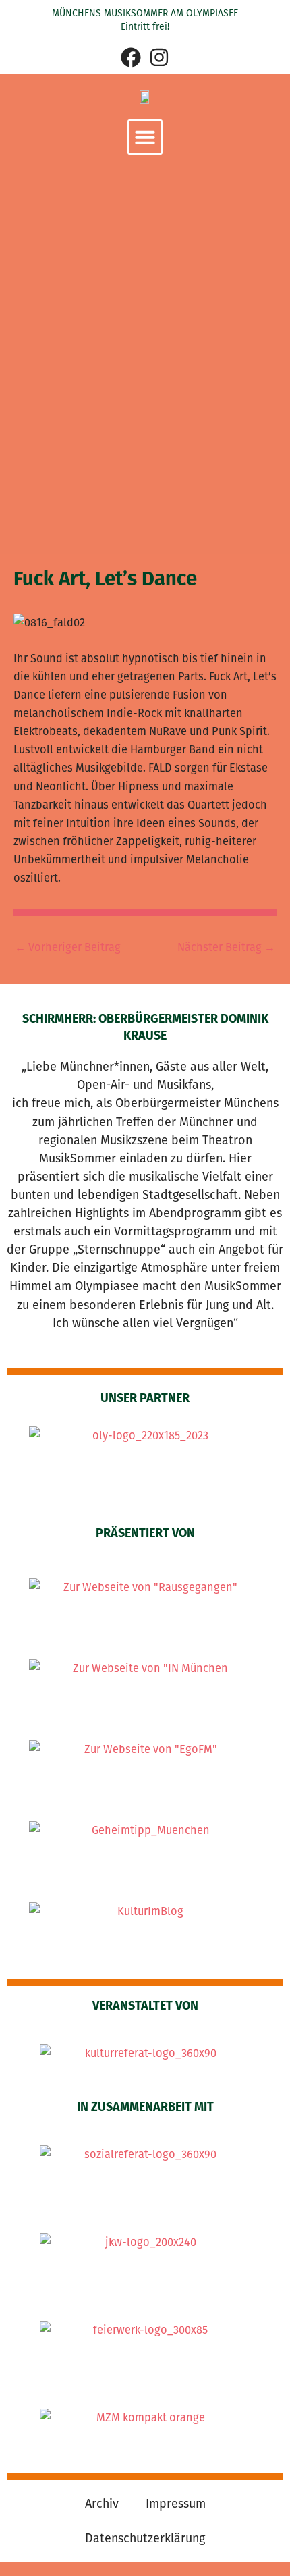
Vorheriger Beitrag (68, 948)
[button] (145, 137)
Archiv (102, 2504)
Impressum (176, 2504)
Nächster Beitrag (226, 948)
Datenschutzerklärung (145, 2538)
